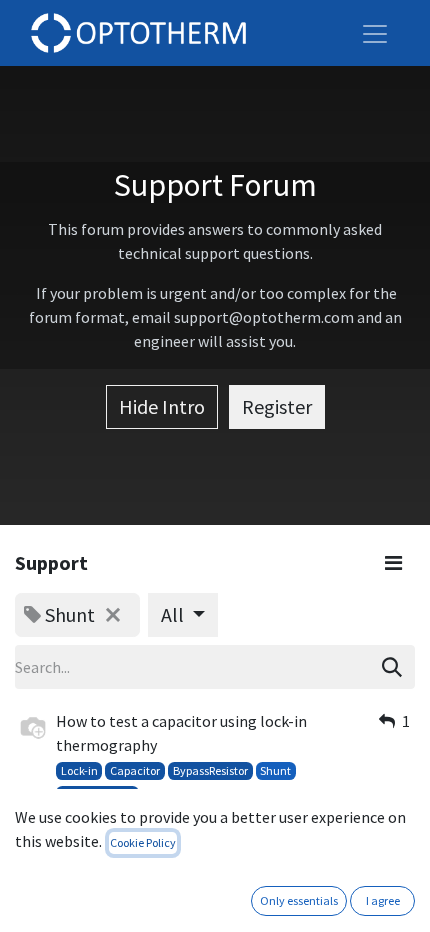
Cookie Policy (143, 842)
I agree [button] (383, 900)
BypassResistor (210, 770)
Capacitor (135, 770)
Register (277, 406)
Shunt (275, 770)
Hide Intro (162, 406)
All (174, 614)
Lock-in (79, 770)
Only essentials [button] (299, 900)
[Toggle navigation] (375, 33)
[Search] (392, 667)
